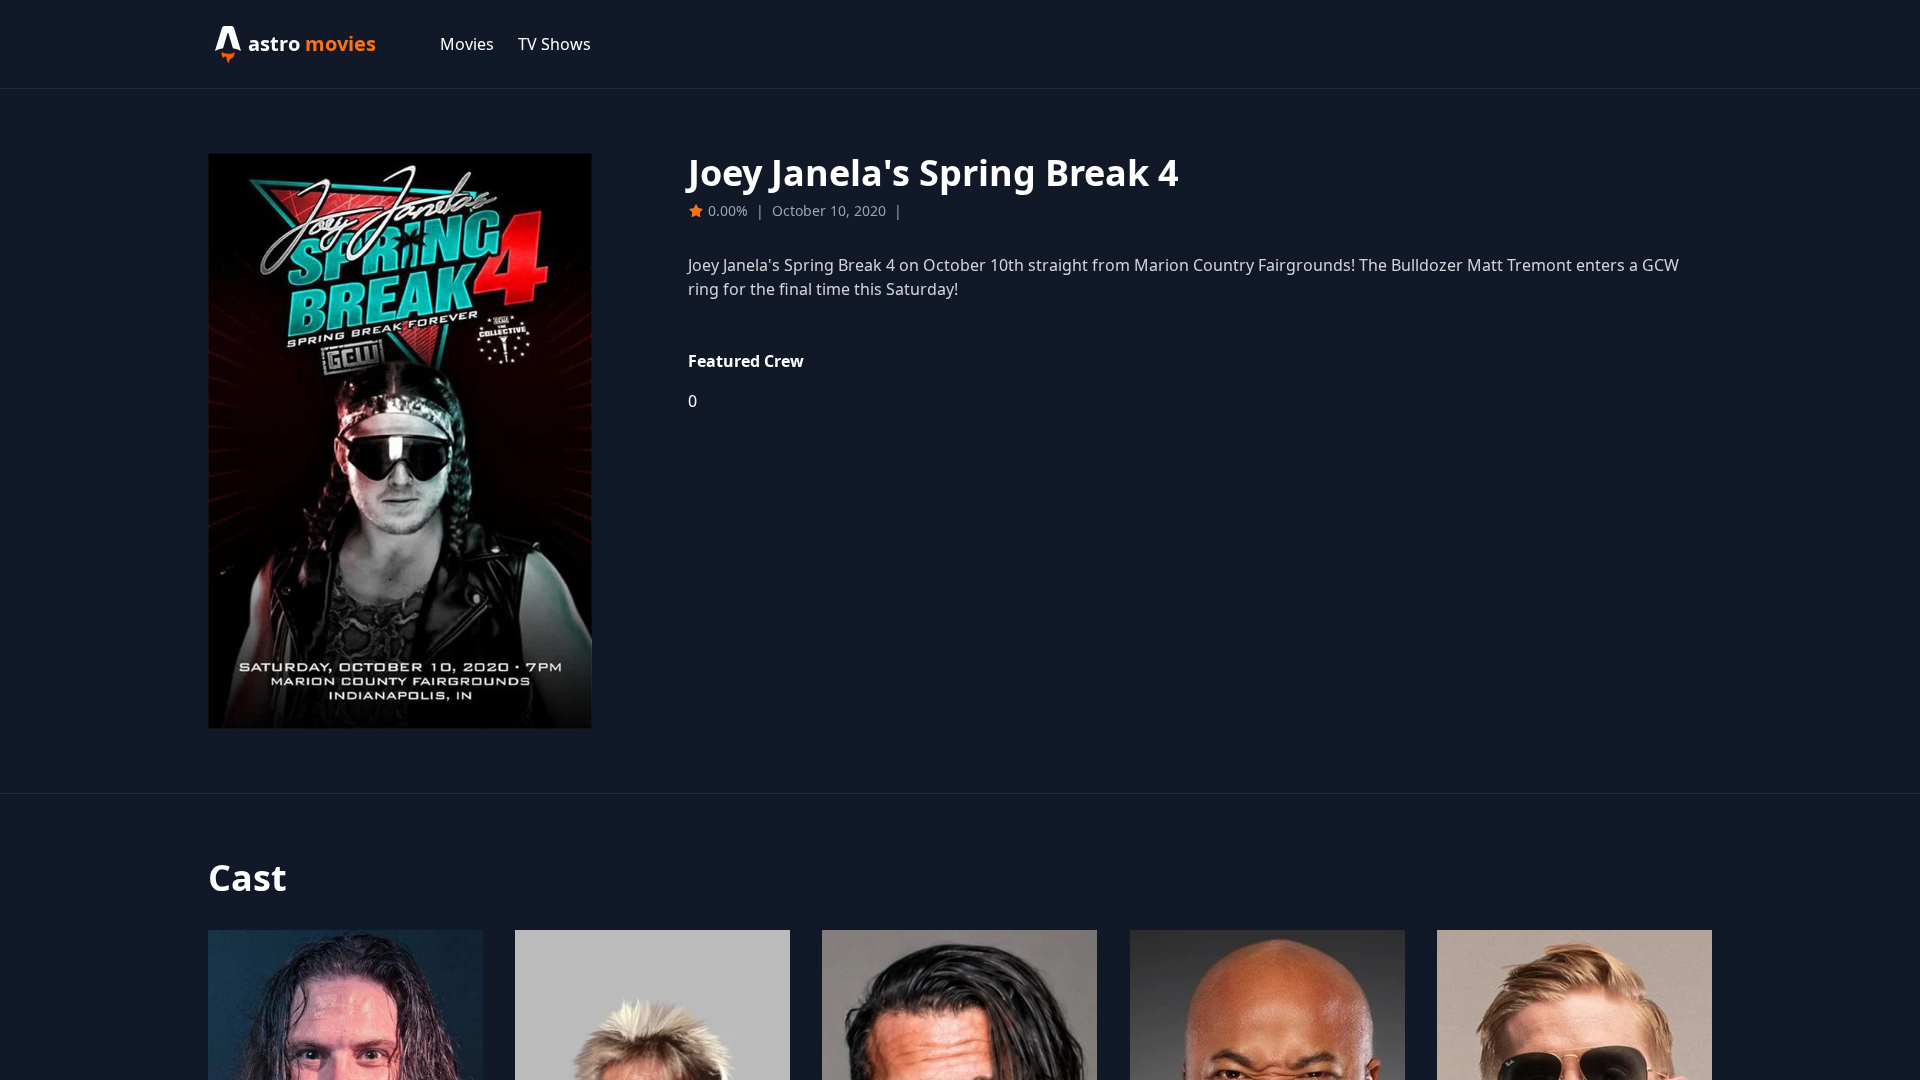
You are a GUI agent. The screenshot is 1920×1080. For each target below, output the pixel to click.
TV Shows (554, 44)
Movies (467, 44)
